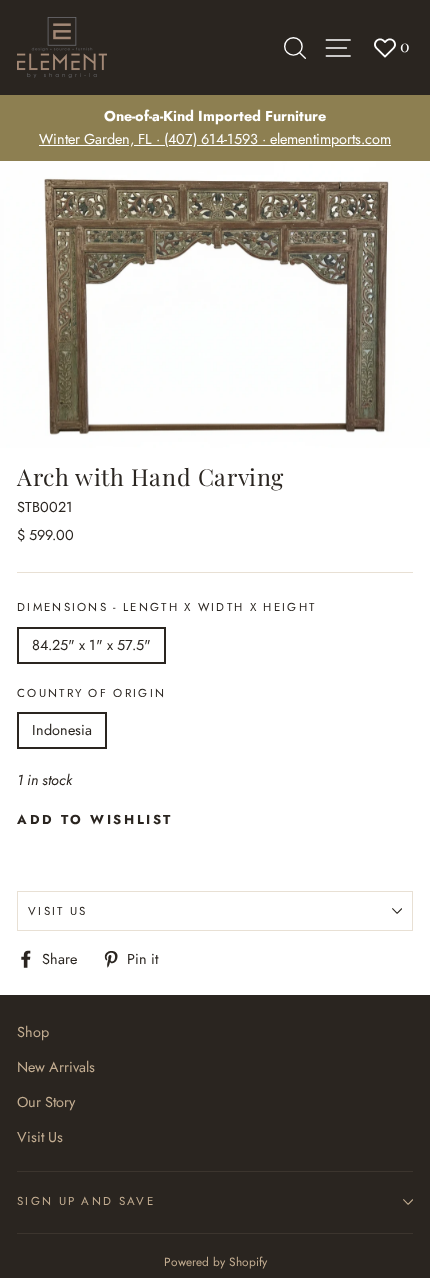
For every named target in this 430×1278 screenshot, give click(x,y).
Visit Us (58, 911)
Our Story (46, 1102)
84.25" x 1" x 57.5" (91, 645)
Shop (33, 1032)
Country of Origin (91, 693)
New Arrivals (56, 1067)
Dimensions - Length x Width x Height (166, 607)
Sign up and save (86, 1201)
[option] (215, 128)
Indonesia (62, 730)
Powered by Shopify (215, 1261)
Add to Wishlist (95, 819)
